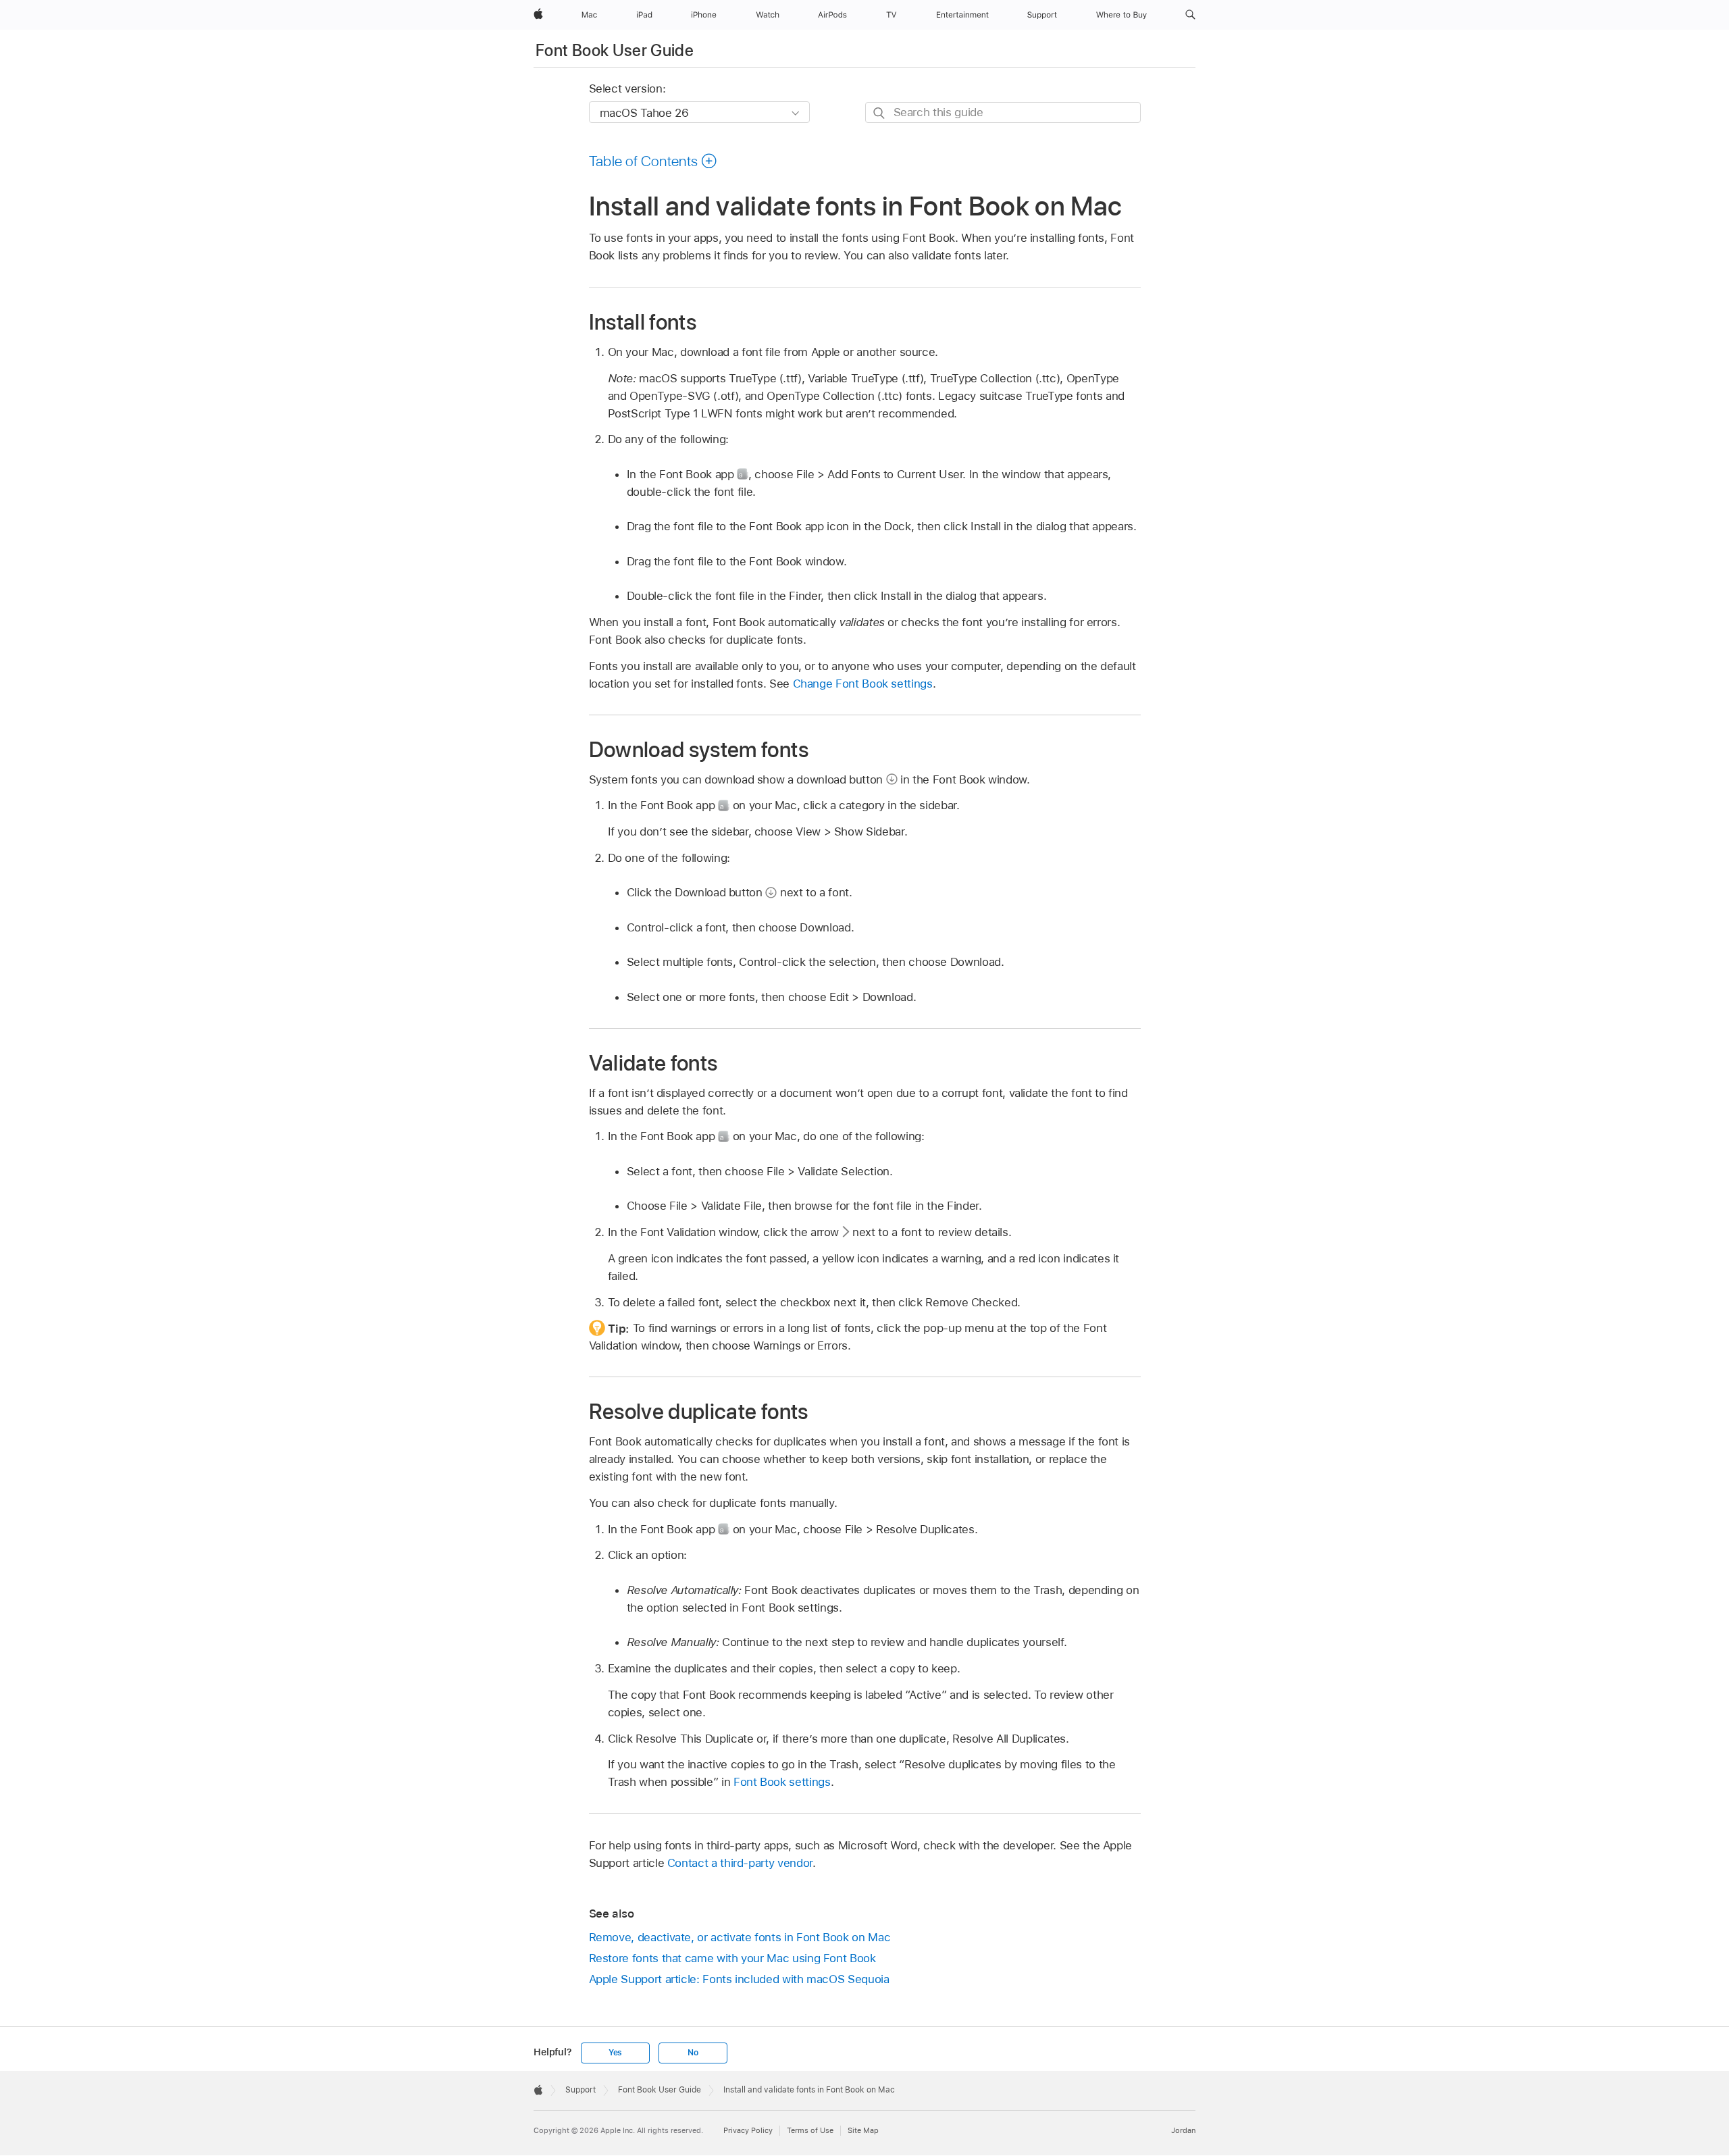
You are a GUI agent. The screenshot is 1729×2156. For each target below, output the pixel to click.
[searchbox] (1003, 112)
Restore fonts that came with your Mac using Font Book (732, 1958)
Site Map (863, 2130)
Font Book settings (782, 1782)
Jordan (1183, 2130)
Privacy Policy (748, 2130)
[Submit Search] (880, 113)
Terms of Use (810, 2130)
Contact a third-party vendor (740, 1863)
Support (580, 2090)
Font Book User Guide (615, 50)
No (693, 2053)
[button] (1190, 15)
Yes (615, 2053)
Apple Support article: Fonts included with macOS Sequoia (739, 1979)
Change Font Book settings (863, 684)
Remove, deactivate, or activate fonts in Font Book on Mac (740, 1937)
